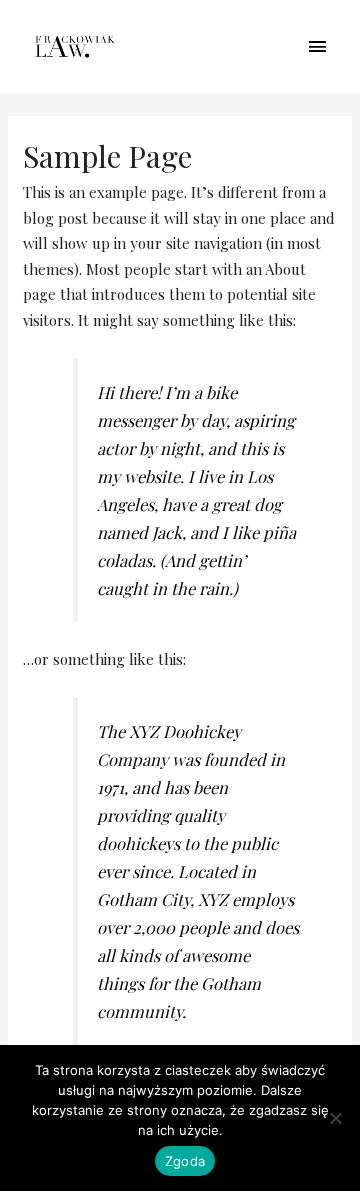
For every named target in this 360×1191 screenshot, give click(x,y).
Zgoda (185, 1161)
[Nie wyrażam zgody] (335, 1118)
